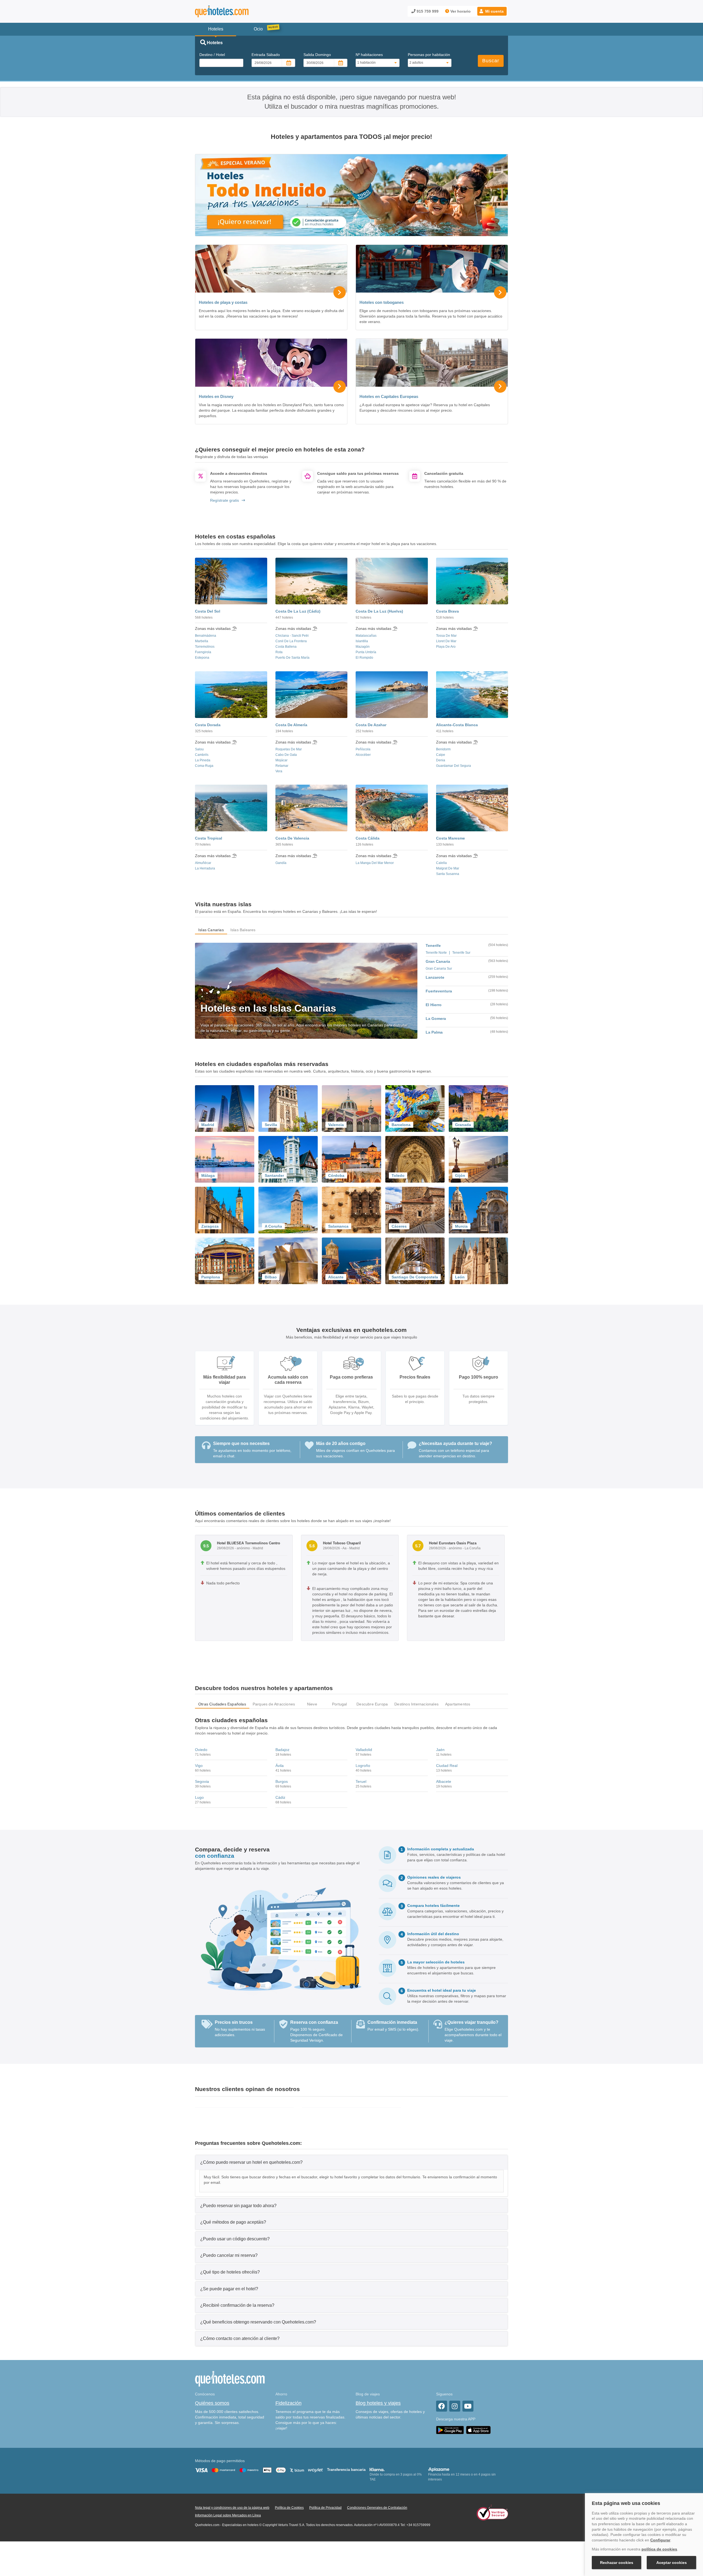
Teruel (361, 1781)
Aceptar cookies (672, 2563)
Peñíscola (363, 749)
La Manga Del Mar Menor (375, 863)
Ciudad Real (447, 1766)
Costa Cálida (368, 838)
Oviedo (201, 1750)
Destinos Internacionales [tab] (416, 1704)
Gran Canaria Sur (439, 969)
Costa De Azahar (371, 725)
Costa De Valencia (292, 838)
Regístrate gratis (224, 500)
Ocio (258, 29)
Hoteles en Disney (216, 396)
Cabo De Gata (286, 755)
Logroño (363, 1766)
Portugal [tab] (340, 1704)
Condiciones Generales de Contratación (377, 2508)
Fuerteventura (439, 991)
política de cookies (659, 2549)
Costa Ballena (286, 647)
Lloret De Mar (446, 641)
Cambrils (202, 755)
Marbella (202, 641)
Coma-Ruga (204, 766)
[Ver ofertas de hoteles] (351, 195)
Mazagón (363, 647)
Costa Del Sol (208, 611)
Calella (441, 863)
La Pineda (203, 760)
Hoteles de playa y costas (223, 302)
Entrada (266, 55)
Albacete (444, 1781)
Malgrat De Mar (448, 868)
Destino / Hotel (212, 55)
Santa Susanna (448, 874)
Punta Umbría (366, 652)
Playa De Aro (446, 647)
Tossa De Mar (446, 636)
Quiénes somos (212, 2403)
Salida (317, 55)
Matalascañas (366, 636)
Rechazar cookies (617, 2563)
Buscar (491, 61)
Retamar (282, 766)
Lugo (199, 1797)
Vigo (199, 1766)
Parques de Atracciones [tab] (274, 1704)
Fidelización (288, 2403)
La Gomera (436, 1018)
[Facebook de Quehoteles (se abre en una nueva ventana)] (442, 2406)
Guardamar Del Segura (454, 766)
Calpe (441, 755)
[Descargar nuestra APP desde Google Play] (450, 2430)
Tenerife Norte (436, 953)
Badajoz (282, 1750)
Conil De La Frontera (291, 641)
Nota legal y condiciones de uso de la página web (232, 2508)
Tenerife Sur (461, 953)
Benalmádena (206, 636)
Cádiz (280, 1797)
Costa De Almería (291, 725)
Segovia (202, 1781)
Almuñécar (203, 863)
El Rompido (364, 658)
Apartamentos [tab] (458, 1704)
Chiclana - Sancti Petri (292, 636)
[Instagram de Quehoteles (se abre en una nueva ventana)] (455, 2406)
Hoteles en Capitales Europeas (389, 396)
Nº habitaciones (369, 55)
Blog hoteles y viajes (378, 2403)
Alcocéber (363, 755)
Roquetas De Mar (289, 749)
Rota (279, 652)
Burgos (282, 1781)
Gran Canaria (438, 961)
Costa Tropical (209, 838)
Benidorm (443, 749)
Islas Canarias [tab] (211, 930)
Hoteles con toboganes (382, 302)
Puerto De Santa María (292, 658)
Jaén (440, 1750)
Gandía (281, 863)
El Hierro (434, 1005)
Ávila (280, 1766)
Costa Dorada (208, 725)
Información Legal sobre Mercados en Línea (228, 2515)
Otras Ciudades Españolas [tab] (222, 1704)
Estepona (202, 658)
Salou (199, 749)
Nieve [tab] (312, 1704)
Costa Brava (447, 611)
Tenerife (433, 945)
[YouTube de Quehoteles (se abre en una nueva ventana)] (468, 2406)
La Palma (434, 1032)
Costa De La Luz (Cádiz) (298, 611)
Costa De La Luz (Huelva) (379, 611)
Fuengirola (203, 652)
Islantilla (362, 641)
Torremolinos (205, 647)
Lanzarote (435, 977)
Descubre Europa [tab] (372, 1704)
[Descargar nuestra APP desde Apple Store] (478, 2430)
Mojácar (281, 760)
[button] (492, 11)
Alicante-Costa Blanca (457, 725)
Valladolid (364, 1750)
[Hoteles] (236, 11)
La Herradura (205, 868)
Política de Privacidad (325, 2508)
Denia (441, 760)
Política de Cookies (289, 2508)
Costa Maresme (450, 838)
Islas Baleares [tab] (243, 930)
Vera (279, 771)
